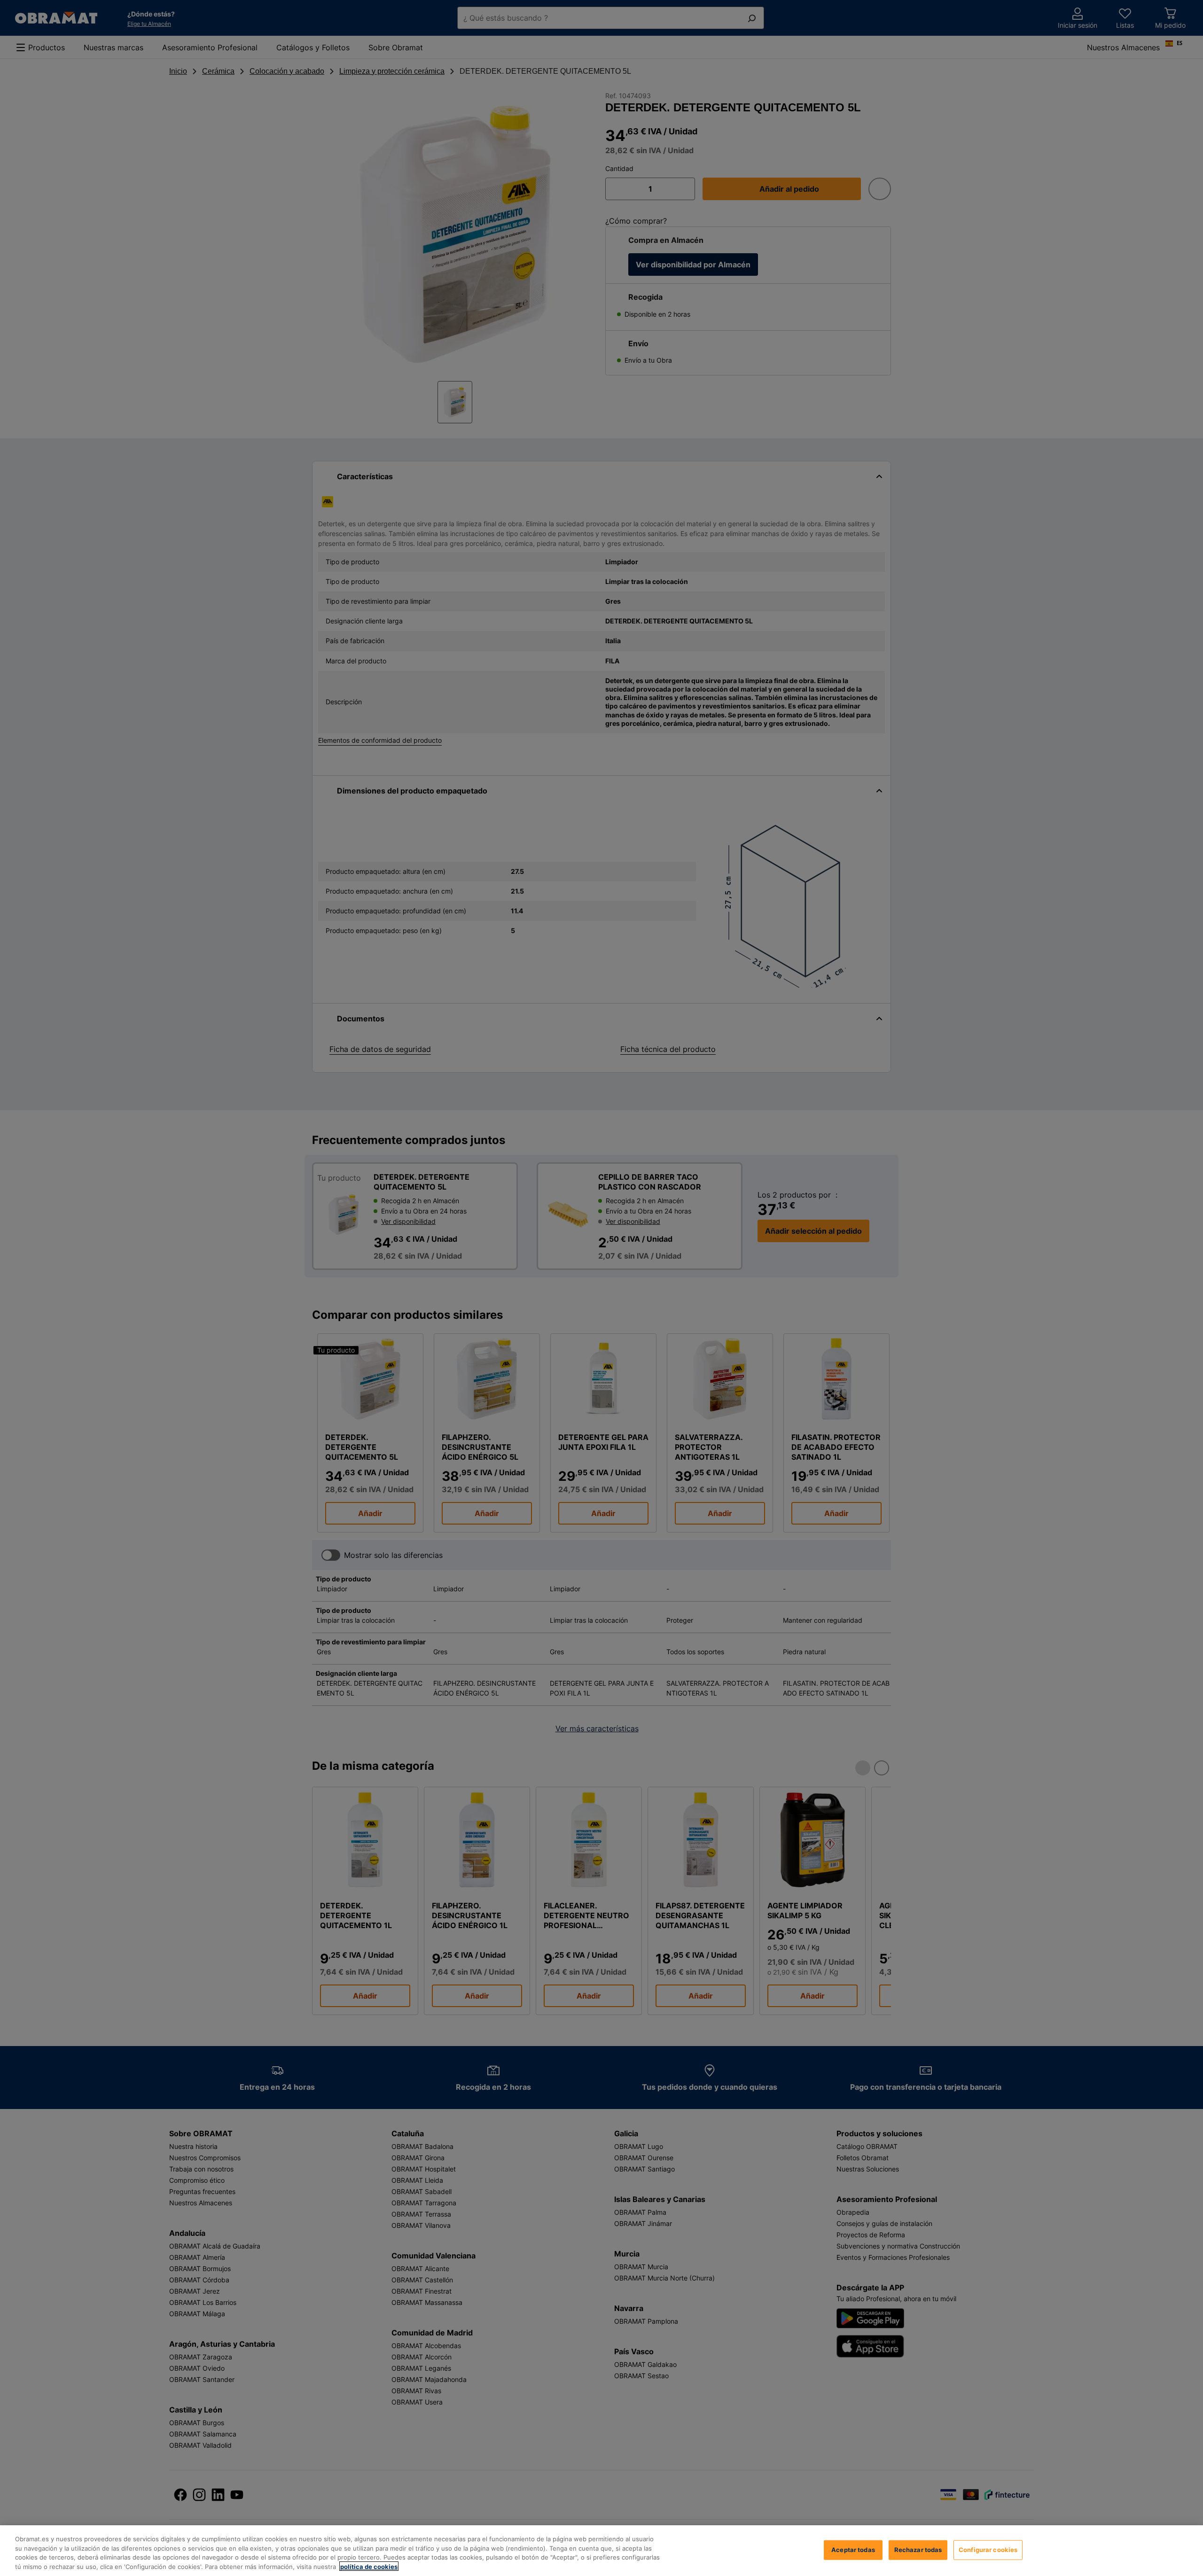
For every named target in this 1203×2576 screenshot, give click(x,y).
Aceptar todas (853, 2550)
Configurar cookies (988, 2550)
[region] (601, 2551)
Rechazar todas (918, 2550)
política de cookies (369, 2566)
